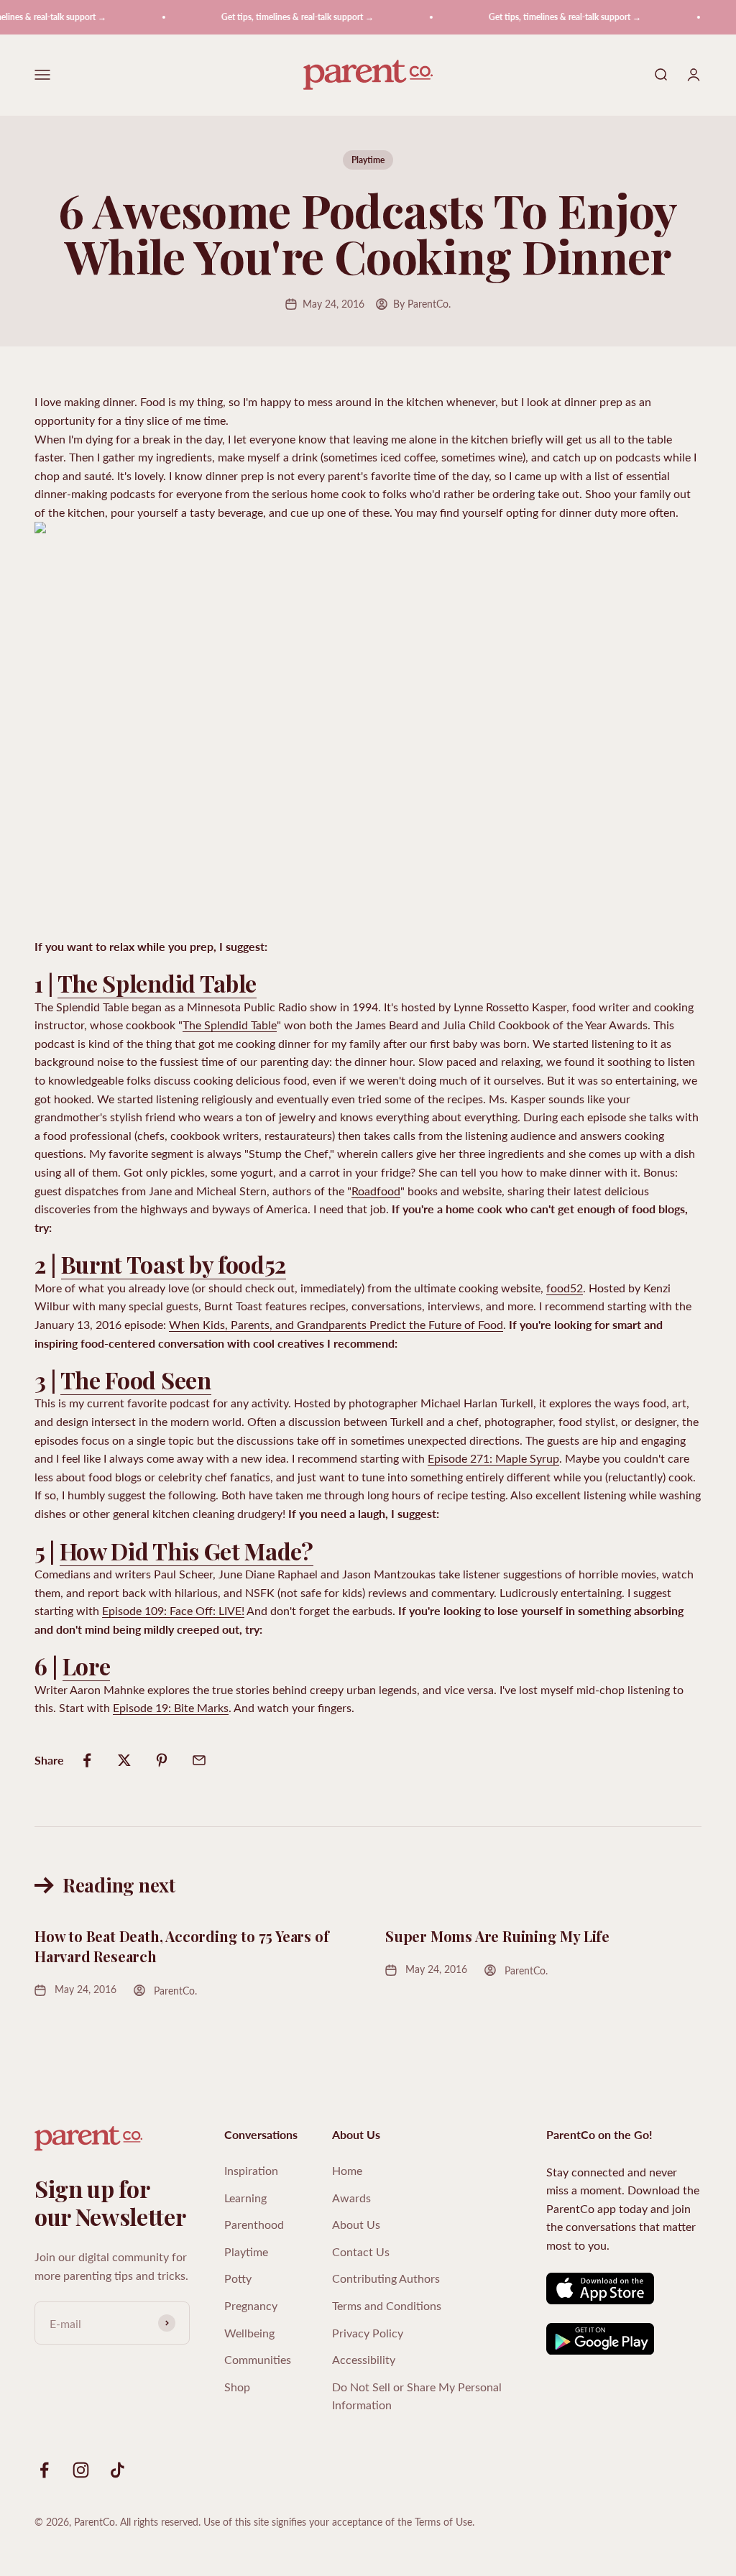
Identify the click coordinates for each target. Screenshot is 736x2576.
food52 (565, 1288)
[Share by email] (199, 1760)
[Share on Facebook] (87, 1760)
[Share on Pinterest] (162, 1760)
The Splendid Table (157, 983)
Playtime (368, 160)
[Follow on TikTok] (118, 2470)
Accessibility (364, 2359)
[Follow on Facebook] (44, 2470)
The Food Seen (136, 1380)
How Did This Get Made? (187, 1551)
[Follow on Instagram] (81, 2470)
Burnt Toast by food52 (174, 1264)
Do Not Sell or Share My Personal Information (417, 2396)
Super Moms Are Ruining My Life (497, 1936)
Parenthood (254, 2224)
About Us (356, 2224)
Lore (87, 1666)
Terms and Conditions (387, 2305)
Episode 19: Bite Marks (171, 1707)
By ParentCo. (422, 304)
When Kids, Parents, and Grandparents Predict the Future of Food (336, 1324)
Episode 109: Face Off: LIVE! (173, 1610)
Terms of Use (443, 2522)
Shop (237, 2387)
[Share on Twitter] (124, 1760)
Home (347, 2170)
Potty (238, 2278)
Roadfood (376, 1191)
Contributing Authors (386, 2278)
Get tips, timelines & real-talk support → (281, 17)
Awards (351, 2198)
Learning (245, 2198)
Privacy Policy (368, 2333)
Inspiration (251, 2170)
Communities (258, 2359)
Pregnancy (251, 2305)
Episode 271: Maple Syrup (493, 1458)
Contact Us (361, 2251)
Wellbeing (249, 2333)
